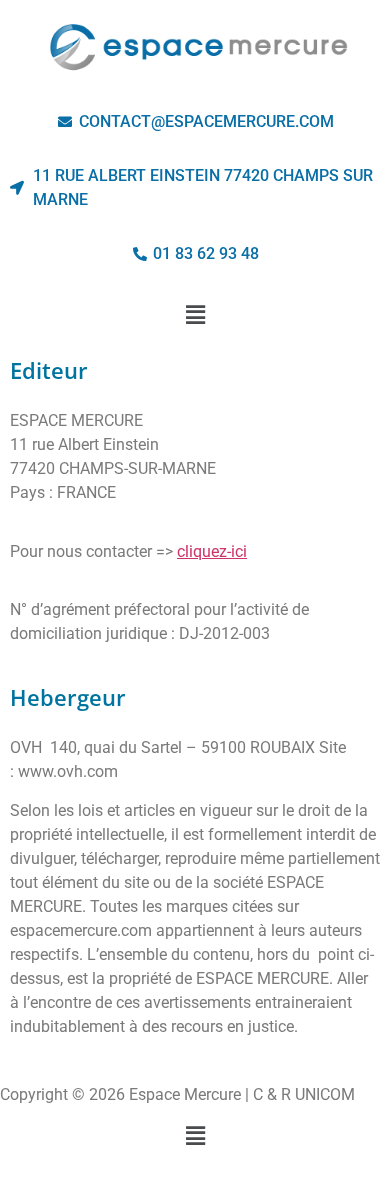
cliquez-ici (212, 551)
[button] (195, 314)
